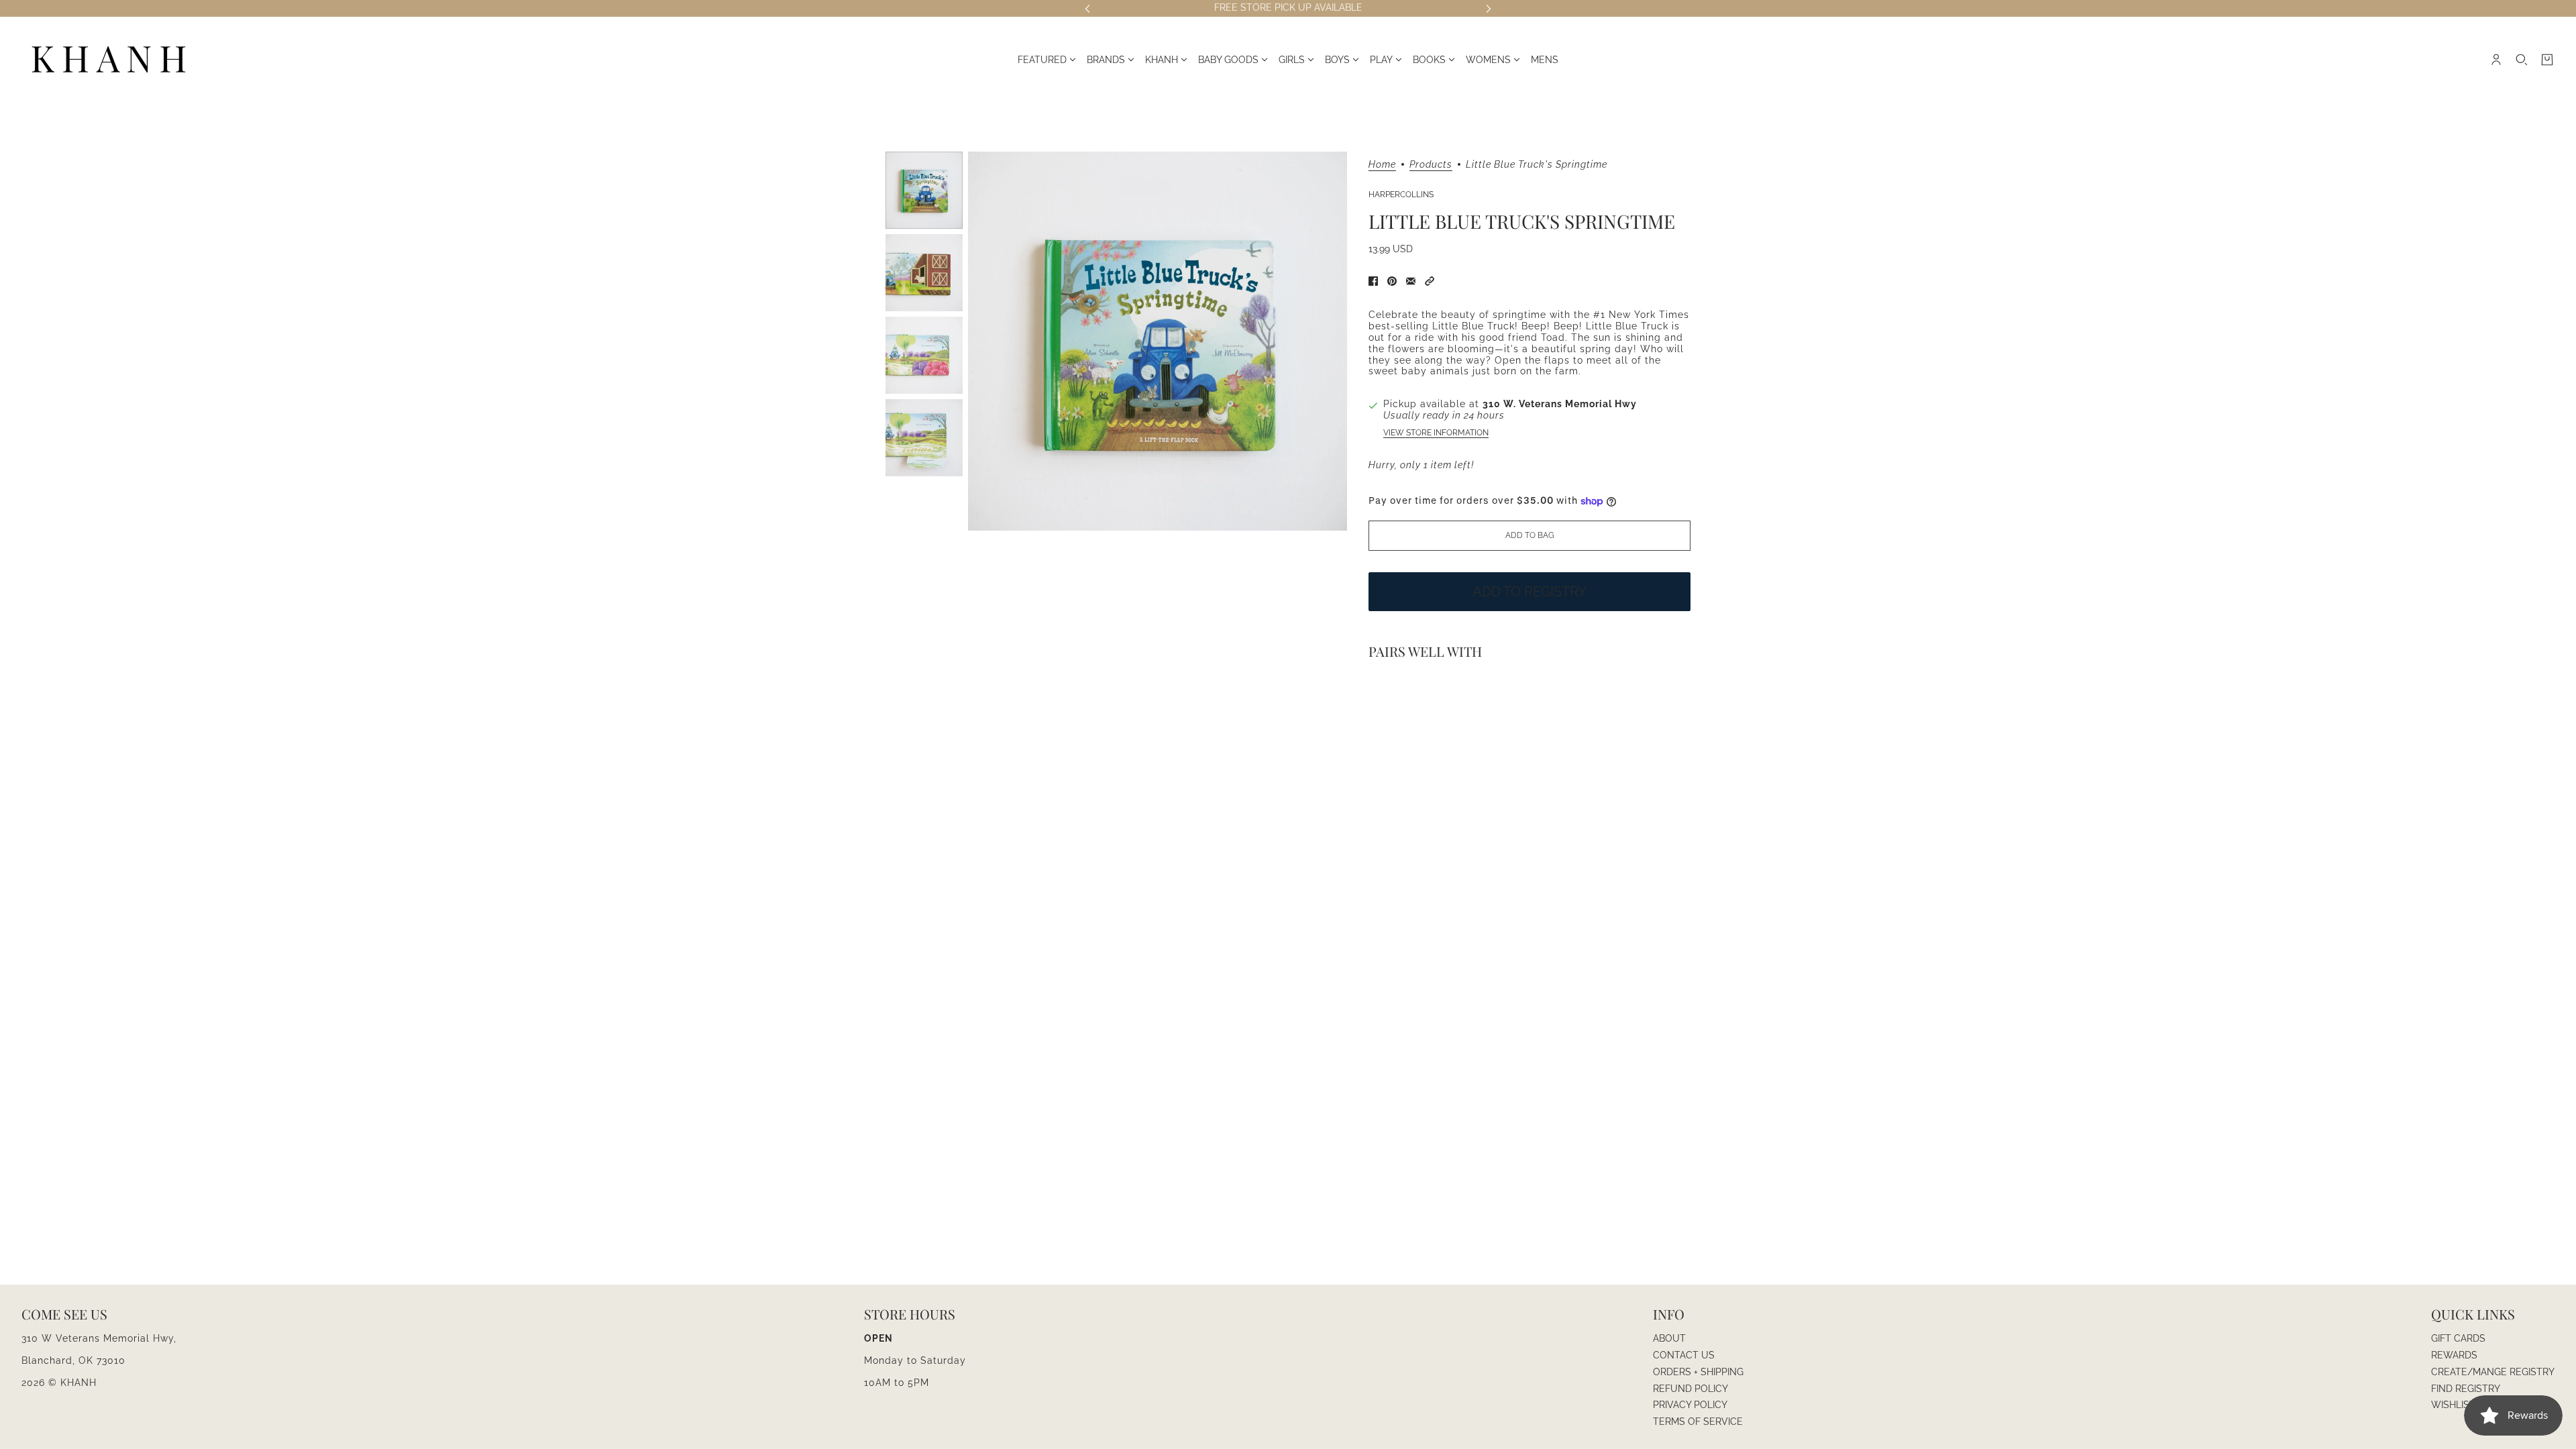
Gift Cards (2458, 1338)
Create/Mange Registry (2493, 1372)
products (1431, 165)
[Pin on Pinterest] (1392, 281)
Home (1382, 165)
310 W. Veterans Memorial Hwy (1560, 404)
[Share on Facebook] (1373, 281)
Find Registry (2466, 1389)
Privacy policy (1690, 1405)
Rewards (2454, 1355)
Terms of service (1698, 1421)
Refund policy (1690, 1389)
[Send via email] (1411, 281)
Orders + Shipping (1698, 1372)
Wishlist (2453, 1405)
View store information (1436, 433)
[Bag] (2547, 60)
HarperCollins (1401, 195)
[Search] (2522, 60)
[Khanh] (109, 60)
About (1669, 1338)
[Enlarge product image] (1158, 341)
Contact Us (1684, 1355)
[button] (1430, 281)
